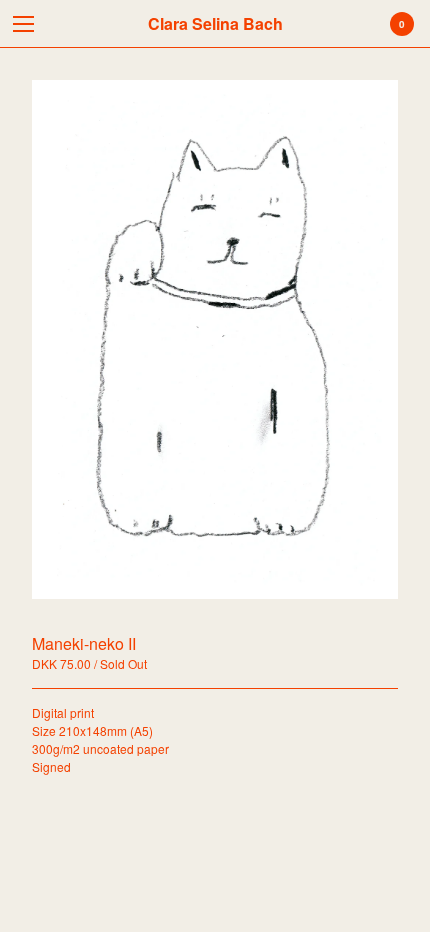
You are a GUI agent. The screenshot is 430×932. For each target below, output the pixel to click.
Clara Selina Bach (215, 23)
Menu (24, 24)
